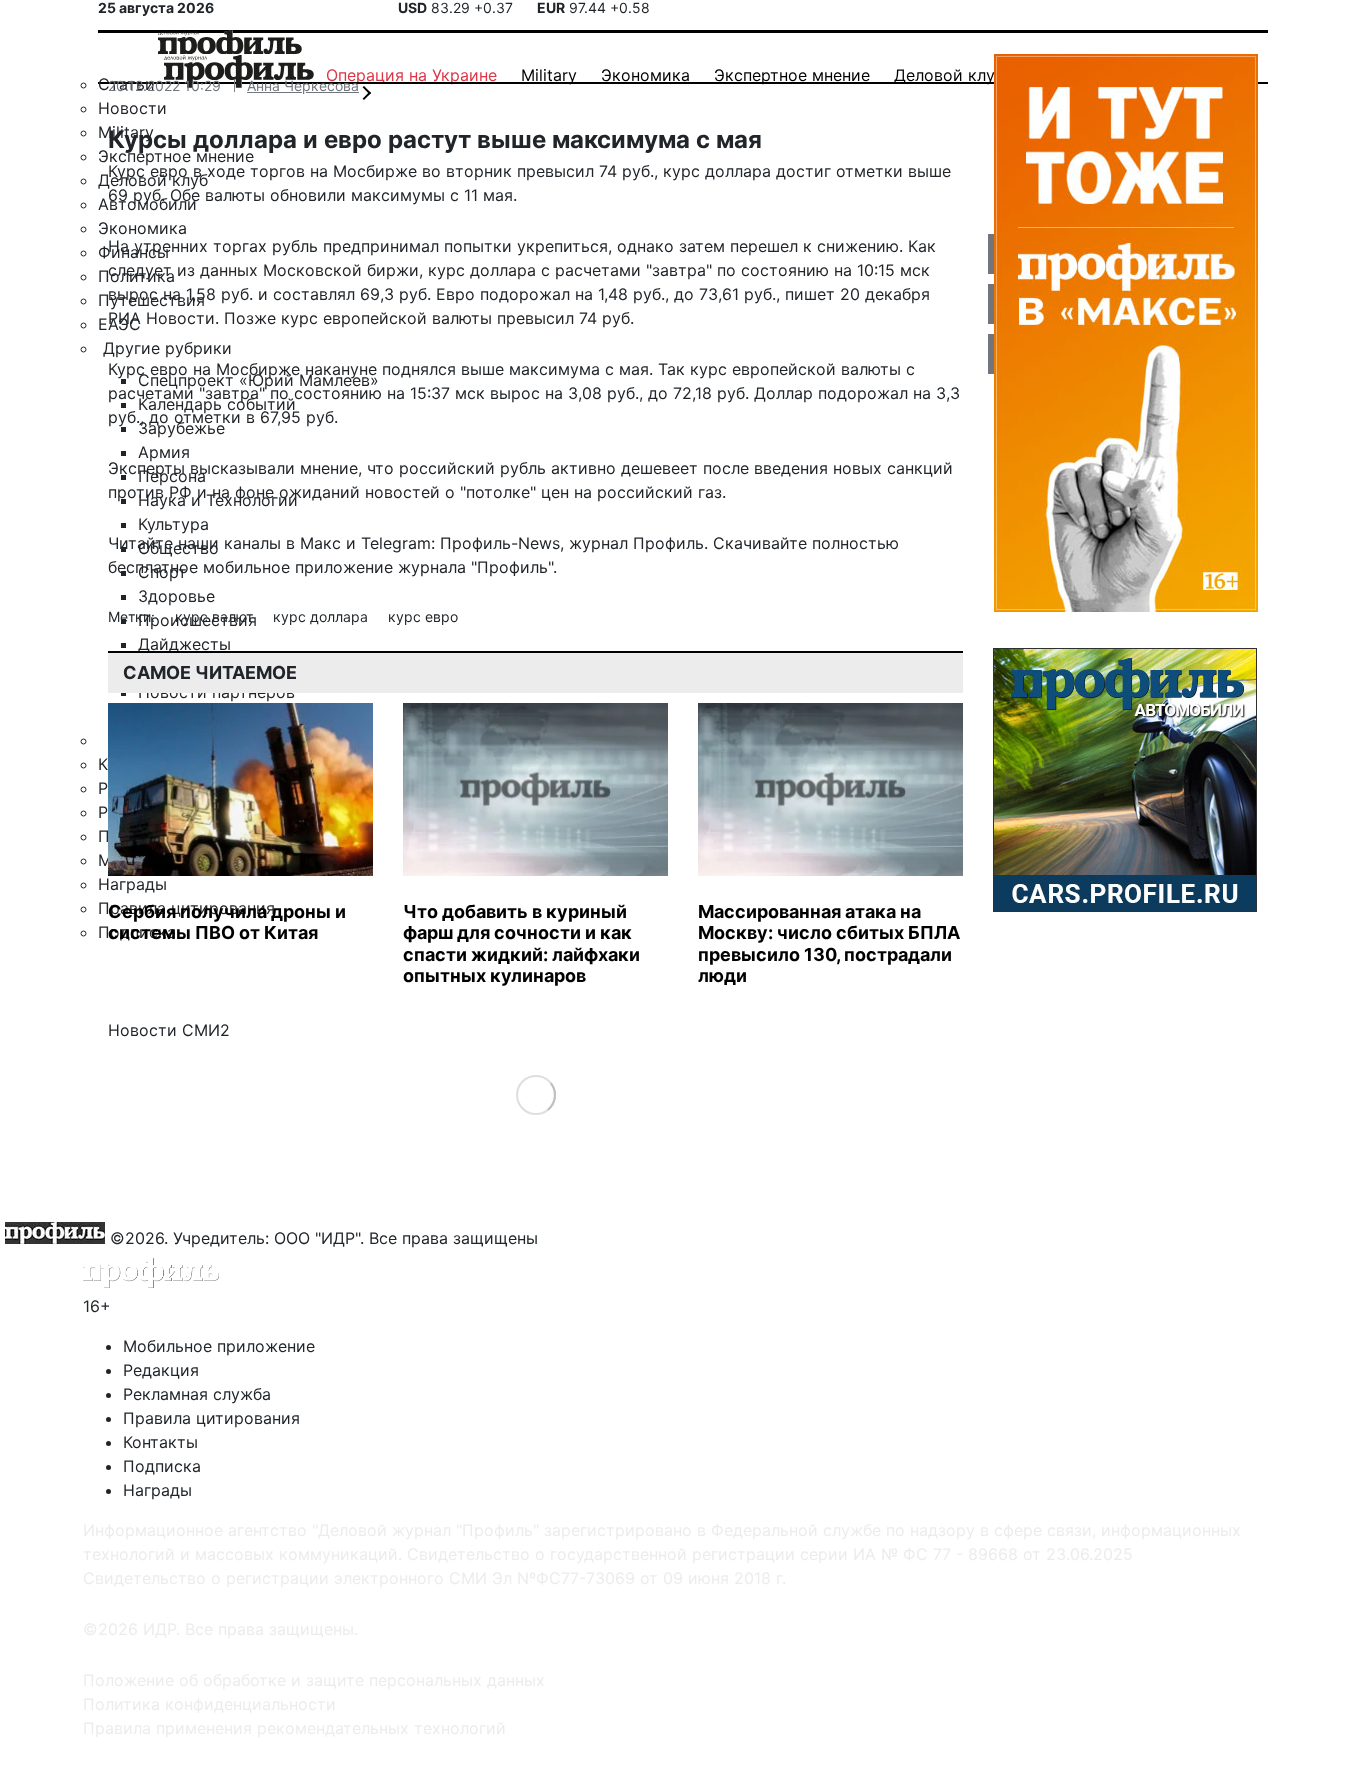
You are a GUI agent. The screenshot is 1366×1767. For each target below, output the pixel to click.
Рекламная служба (197, 1394)
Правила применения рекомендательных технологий (294, 1728)
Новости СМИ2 (169, 1030)
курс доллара (322, 616)
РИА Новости (161, 318)
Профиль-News (500, 543)
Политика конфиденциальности (209, 1704)
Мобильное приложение (219, 1346)
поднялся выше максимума (491, 369)
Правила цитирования (211, 1418)
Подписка (162, 1466)
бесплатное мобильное (199, 567)
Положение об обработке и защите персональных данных (314, 1680)
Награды (157, 1490)
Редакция (161, 1370)
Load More (535, 1093)
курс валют (216, 616)
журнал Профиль (636, 543)
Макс (320, 543)
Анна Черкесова (303, 85)
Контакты (160, 1442)
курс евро (423, 616)
